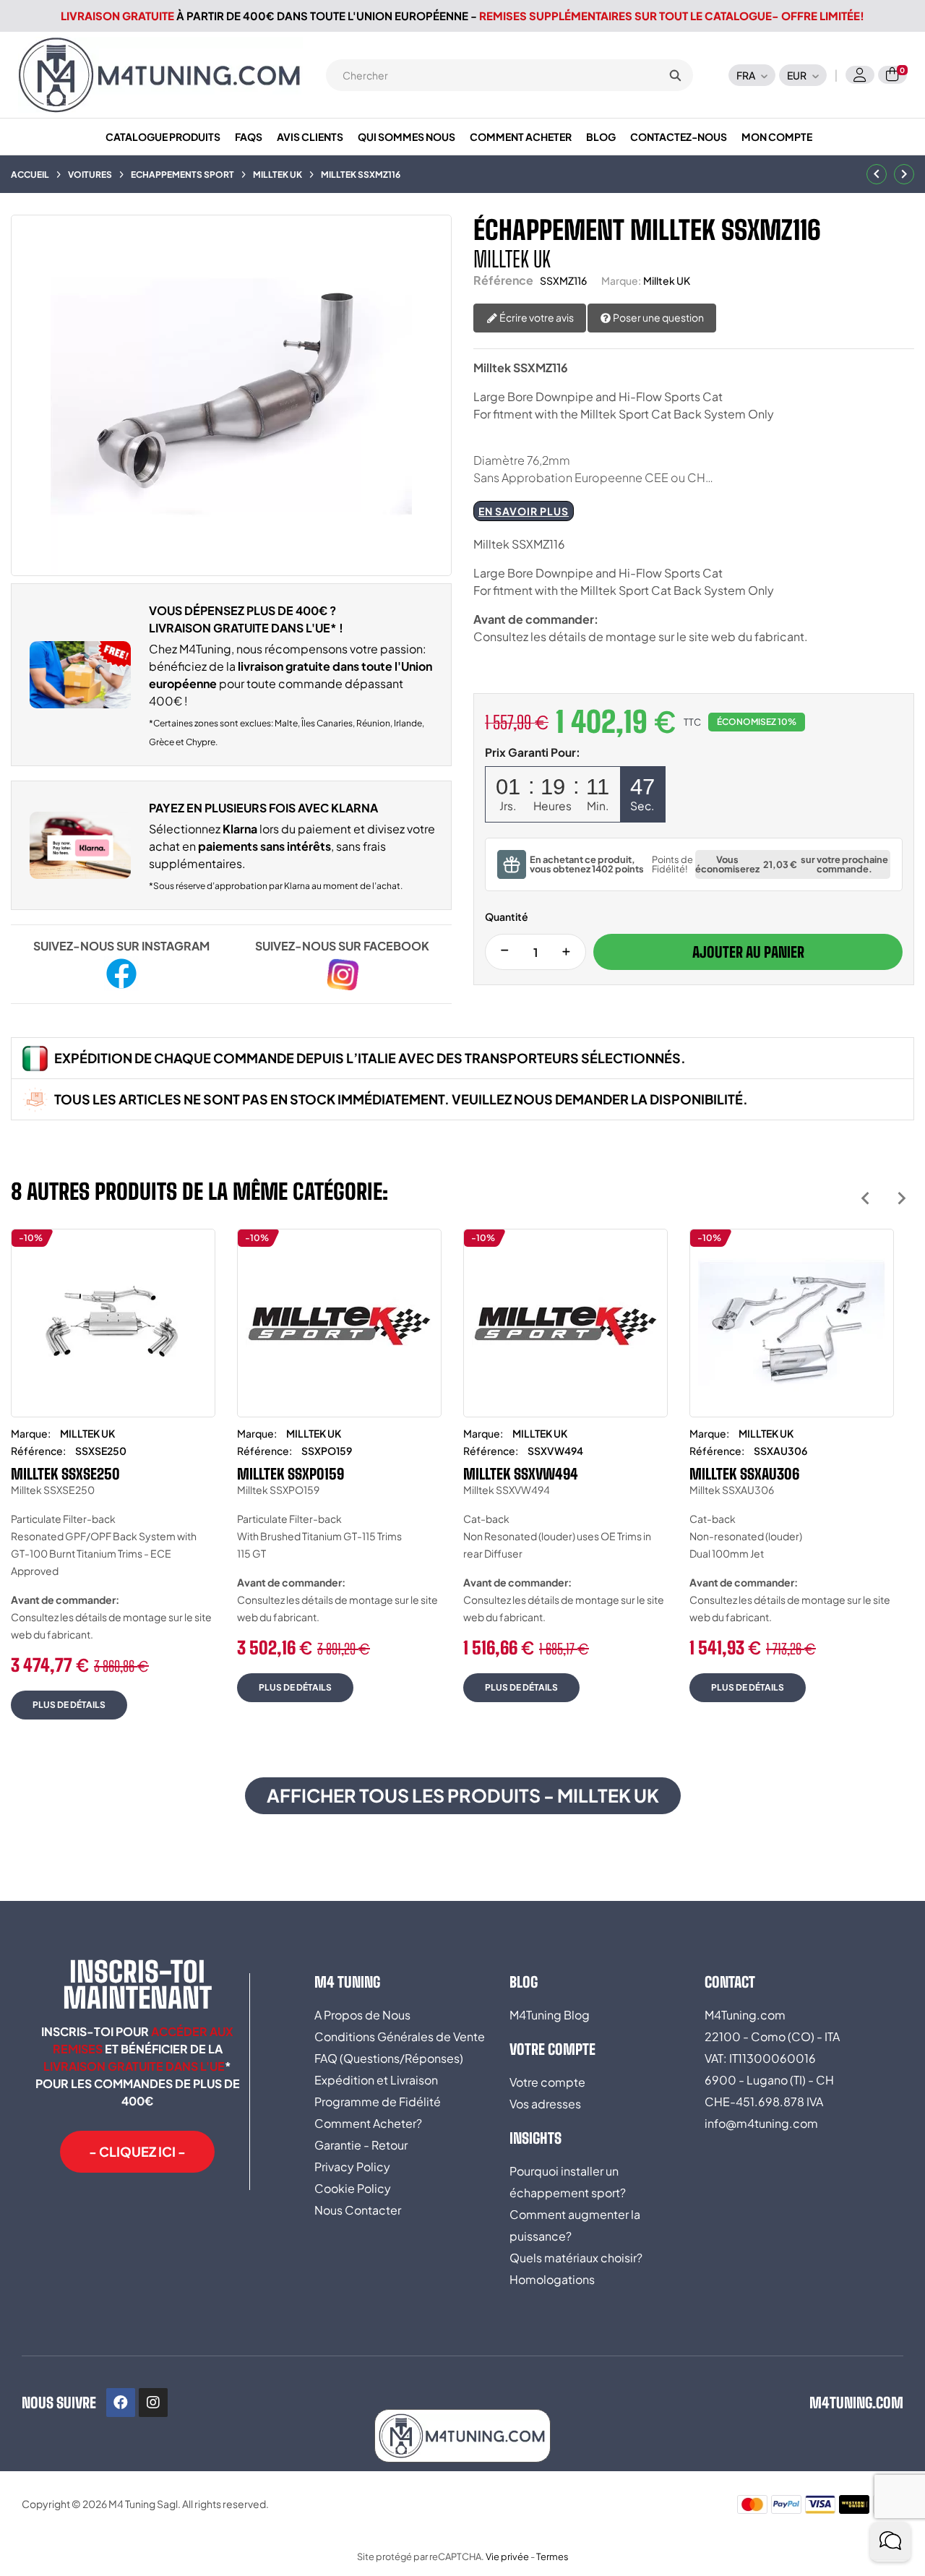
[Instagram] (153, 2403)
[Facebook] (121, 2403)
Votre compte (547, 2082)
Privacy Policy (352, 2167)
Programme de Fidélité (378, 2101)
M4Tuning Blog (550, 2015)
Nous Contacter (358, 2210)
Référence (503, 280)
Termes (552, 2556)
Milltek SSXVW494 (521, 1474)
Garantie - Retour (361, 2145)
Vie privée (507, 2556)
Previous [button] (865, 1198)
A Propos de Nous (362, 2015)
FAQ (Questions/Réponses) (389, 2058)
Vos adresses (545, 2104)
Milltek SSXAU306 (744, 1474)
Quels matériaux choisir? (576, 2258)
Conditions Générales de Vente (400, 2036)
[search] (675, 75)
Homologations (552, 2279)
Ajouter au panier (748, 952)
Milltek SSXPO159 (291, 1474)
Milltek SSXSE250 (65, 1474)
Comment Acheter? (368, 2123)
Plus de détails (69, 1705)
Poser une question (658, 317)
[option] (113, 1485)
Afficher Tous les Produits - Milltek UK (463, 1795)
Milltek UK (667, 280)
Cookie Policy (353, 2188)
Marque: (621, 280)
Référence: (38, 1451)
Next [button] (902, 1198)
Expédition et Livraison (376, 2080)
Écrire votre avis (536, 317)
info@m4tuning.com (761, 2123)
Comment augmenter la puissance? (575, 2225)
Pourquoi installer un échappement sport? (568, 2182)
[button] (137, 2152)
